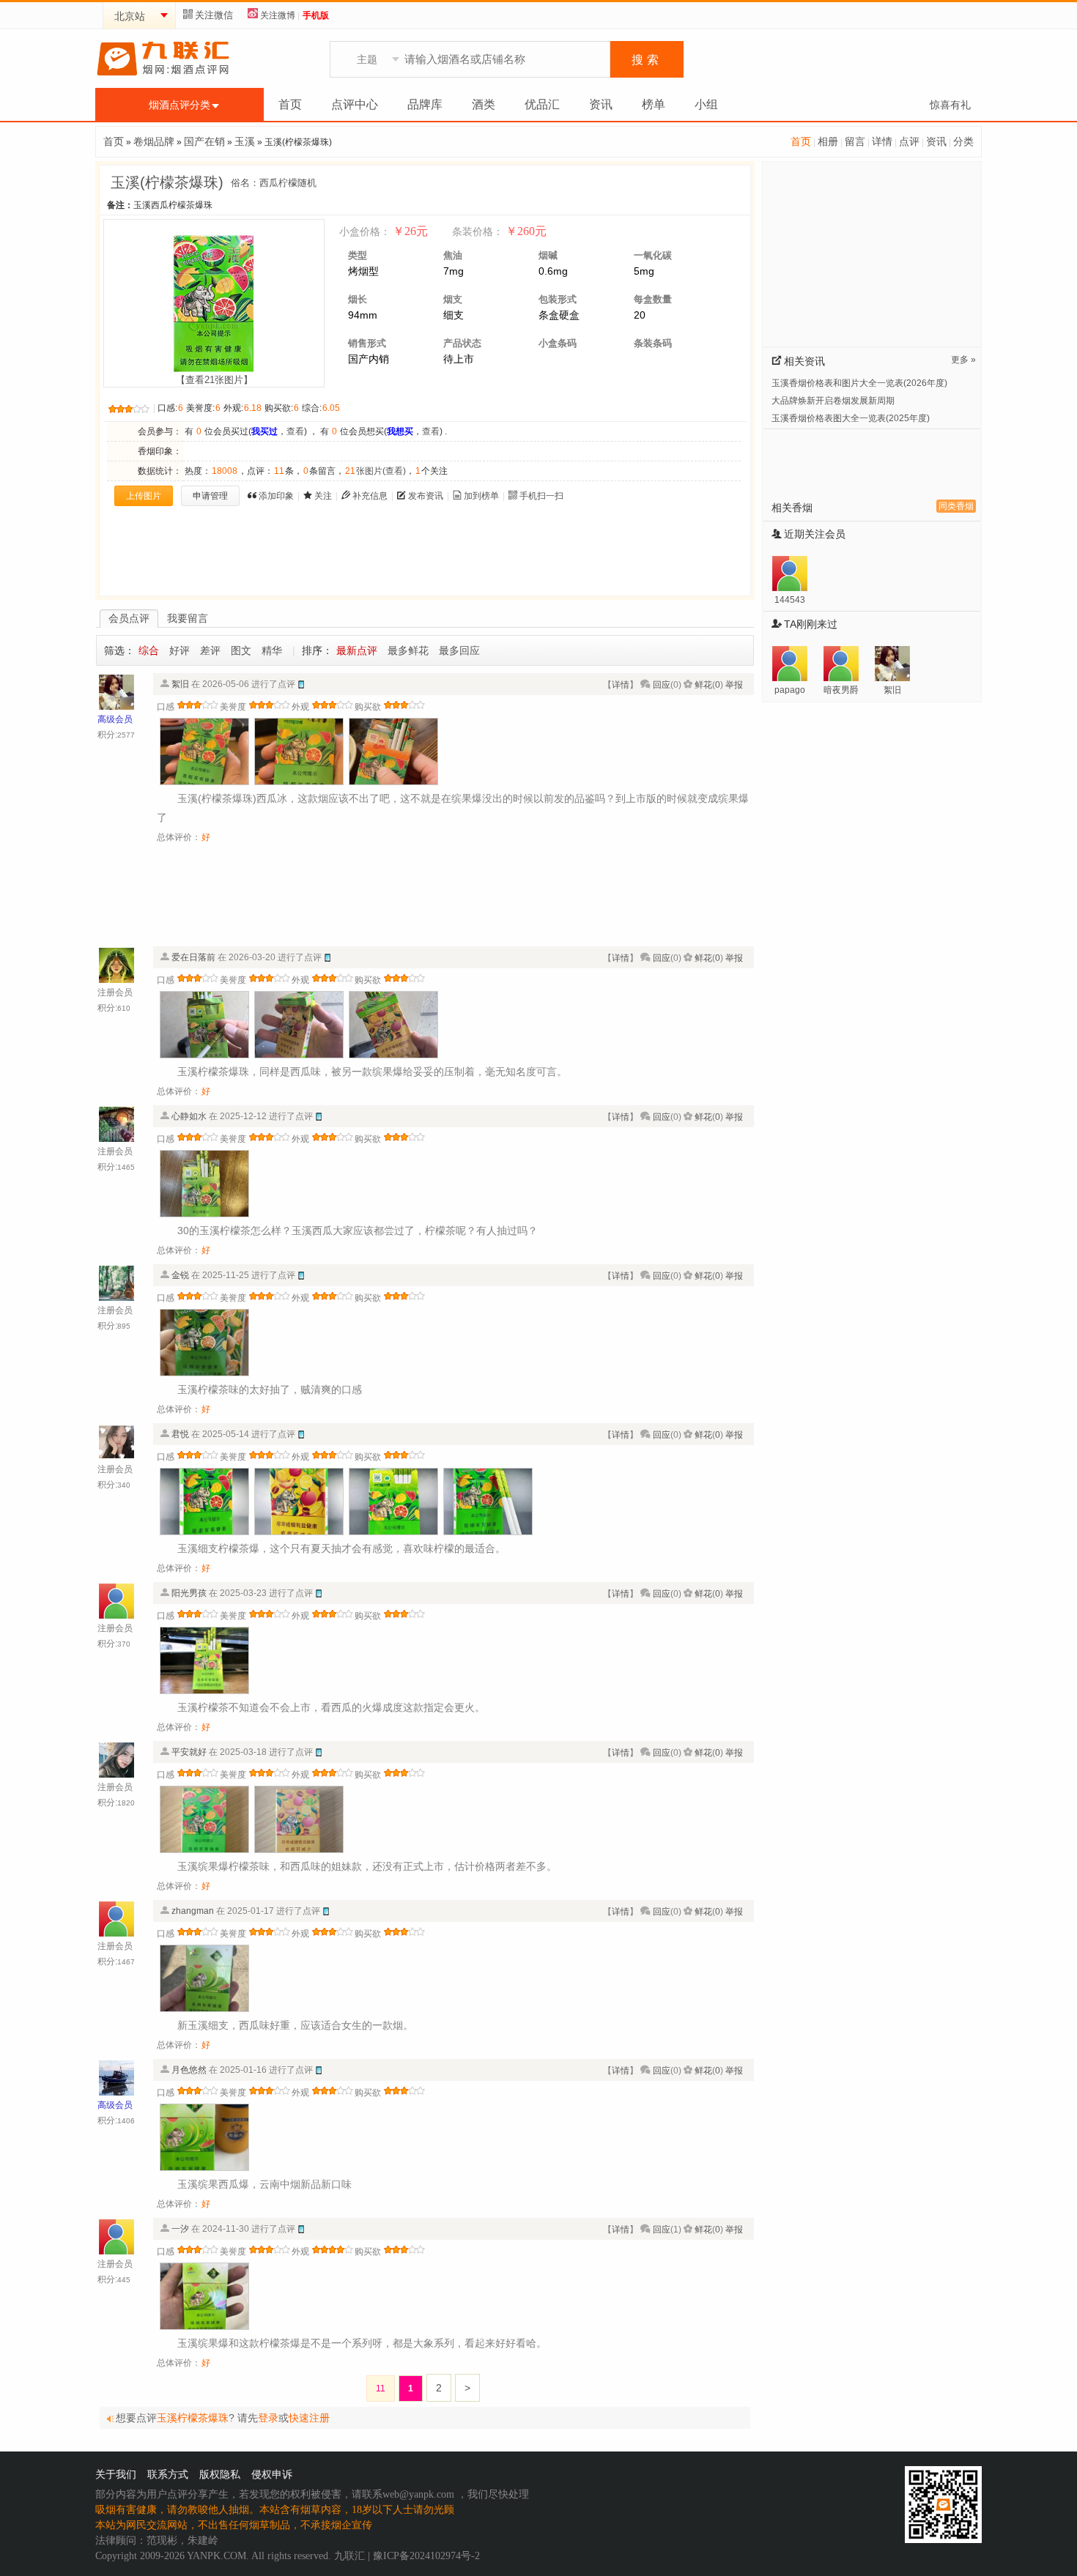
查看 (295, 431)
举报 (734, 685)
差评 (210, 650)
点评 (909, 141)
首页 (290, 104)
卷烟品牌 (154, 141)
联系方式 (168, 2475)
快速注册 (309, 2418)
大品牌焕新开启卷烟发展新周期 (833, 401)
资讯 (601, 104)
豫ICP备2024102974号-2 (426, 2556)
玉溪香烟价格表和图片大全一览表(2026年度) (859, 383)
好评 (179, 650)
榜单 (654, 104)
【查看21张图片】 (214, 380)
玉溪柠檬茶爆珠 (193, 2418)
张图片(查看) (375, 471)
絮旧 (180, 684)
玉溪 (245, 141)
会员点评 (129, 618)
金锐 (180, 1275)
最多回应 (459, 650)
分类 (963, 141)
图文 (241, 650)
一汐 (180, 2229)
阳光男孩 (189, 1593)
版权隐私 (220, 2475)
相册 (828, 141)
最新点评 (357, 650)
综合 (149, 650)
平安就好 (189, 1752)
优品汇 (542, 104)
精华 (272, 650)
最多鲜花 (408, 650)
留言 (855, 141)
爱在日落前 (193, 957)
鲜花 (703, 685)
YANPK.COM (216, 2556)
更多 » (963, 360)
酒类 (484, 104)
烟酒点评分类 (179, 105)
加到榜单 (481, 496)
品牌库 (425, 104)
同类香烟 (956, 506)
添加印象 (276, 496)
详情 (882, 141)
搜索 (647, 60)
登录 (268, 2418)
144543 (790, 600)
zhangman (193, 1911)
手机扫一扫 (541, 496)
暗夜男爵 (841, 690)
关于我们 (116, 2475)
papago (790, 690)
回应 (662, 685)
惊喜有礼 (950, 105)
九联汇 (349, 2556)
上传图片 (144, 496)
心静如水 (189, 1116)
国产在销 (204, 141)
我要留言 (188, 618)
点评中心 (355, 104)
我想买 (400, 431)
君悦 (180, 1434)
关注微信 (214, 15)
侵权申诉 (272, 2475)
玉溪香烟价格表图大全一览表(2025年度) (851, 418)
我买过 (264, 431)
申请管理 (210, 496)
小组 (706, 104)
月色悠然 (189, 2070)
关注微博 (278, 15)
